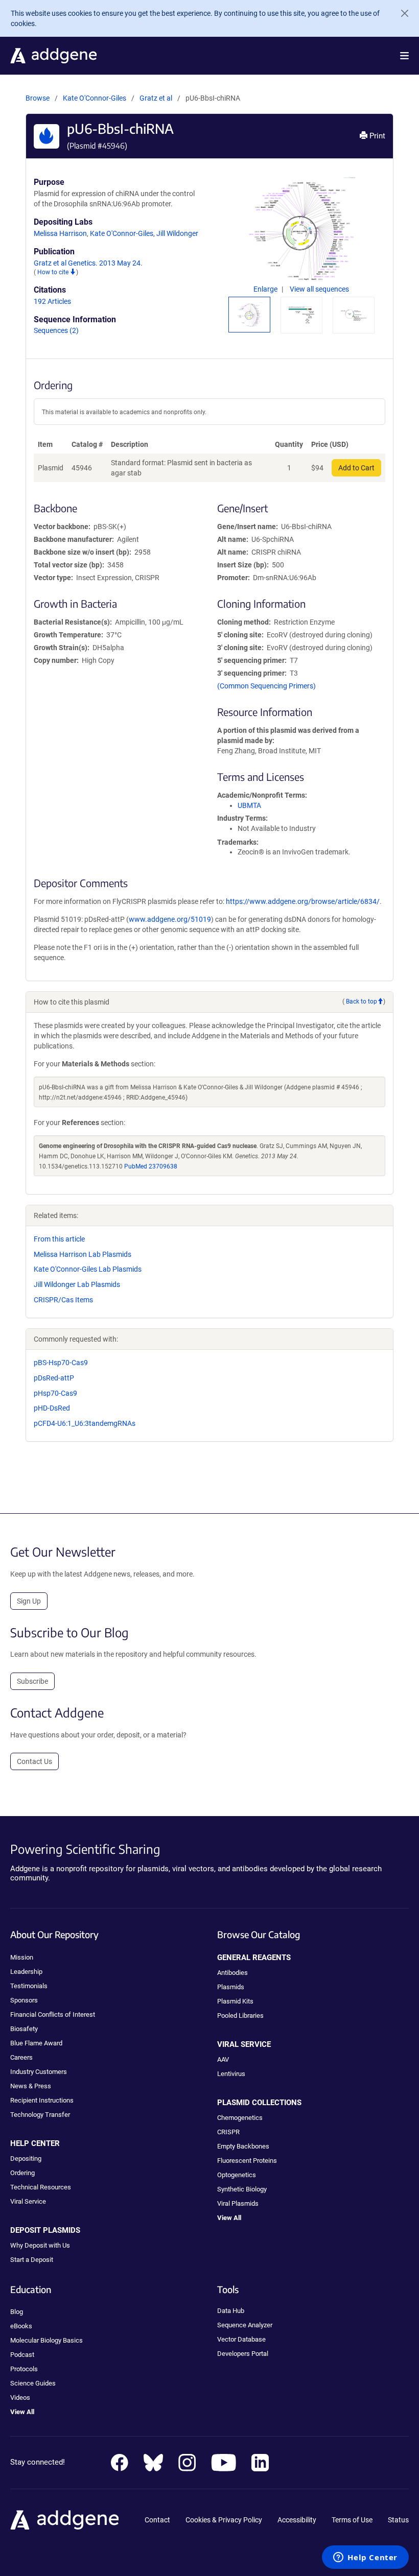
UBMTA (249, 805)
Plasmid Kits (235, 2001)
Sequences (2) (56, 330)
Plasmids (231, 1987)
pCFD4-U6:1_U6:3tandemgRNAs (85, 1423)
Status (398, 2520)
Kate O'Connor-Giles (95, 98)
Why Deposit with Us (40, 2245)
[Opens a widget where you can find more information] (365, 2558)
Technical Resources (41, 2187)
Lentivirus (231, 2074)
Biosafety (24, 2029)
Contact (157, 2520)
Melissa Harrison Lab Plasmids (83, 1254)
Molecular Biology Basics (46, 2340)
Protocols (24, 2369)
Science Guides (33, 2383)
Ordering (22, 2173)
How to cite (54, 272)
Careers (21, 2057)
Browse (38, 98)
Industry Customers (39, 2072)
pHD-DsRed (52, 1408)
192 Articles (52, 301)
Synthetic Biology (242, 2189)
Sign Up (29, 1601)
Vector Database (241, 2339)
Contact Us (34, 1761)
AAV (223, 2059)
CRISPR (228, 2132)
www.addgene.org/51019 (170, 919)
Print (376, 136)
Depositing (26, 2158)
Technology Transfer (40, 2115)
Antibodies (232, 1973)
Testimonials (29, 1986)
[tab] (249, 315)
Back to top (362, 1001)
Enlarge (266, 289)
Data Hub (231, 2311)
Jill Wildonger (177, 233)
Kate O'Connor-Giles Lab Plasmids (88, 1269)
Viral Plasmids (238, 2203)
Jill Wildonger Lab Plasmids (77, 1284)
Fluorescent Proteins (247, 2161)
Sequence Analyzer (245, 2325)
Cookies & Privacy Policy (224, 2520)
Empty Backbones (243, 2146)
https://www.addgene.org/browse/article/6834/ (303, 901)
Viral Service (28, 2201)
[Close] (401, 13)
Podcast (22, 2355)
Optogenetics (237, 2175)
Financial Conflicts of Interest (53, 2014)
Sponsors (24, 2000)
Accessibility (297, 2520)
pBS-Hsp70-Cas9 (61, 1363)
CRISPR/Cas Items (63, 1300)
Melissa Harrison (60, 233)
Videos (20, 2398)
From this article (59, 1239)
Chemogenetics (240, 2118)
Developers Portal (243, 2354)
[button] (404, 56)
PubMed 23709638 (151, 1166)
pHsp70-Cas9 (55, 1393)
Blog (17, 2312)
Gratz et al (157, 98)
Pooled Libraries (240, 2016)
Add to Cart (356, 468)
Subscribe (32, 1681)
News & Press (31, 2086)
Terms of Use (352, 2520)
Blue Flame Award (36, 2043)
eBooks (21, 2326)
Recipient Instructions (42, 2100)
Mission (22, 1957)
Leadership (26, 1972)
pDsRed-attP (54, 1378)
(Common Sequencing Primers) (266, 686)
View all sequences (319, 289)
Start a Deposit (32, 2260)
